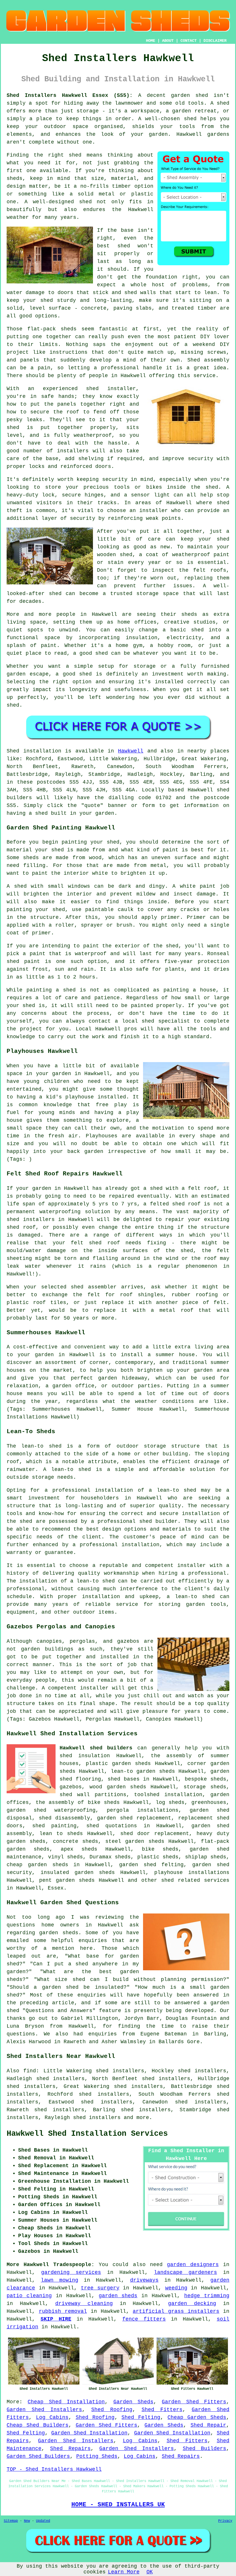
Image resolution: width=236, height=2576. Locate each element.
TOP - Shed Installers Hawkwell (54, 2469)
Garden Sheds (133, 2402)
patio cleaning (29, 2296)
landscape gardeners (185, 2272)
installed (112, 1097)
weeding (176, 2288)
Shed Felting (141, 2417)
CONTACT (189, 41)
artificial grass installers (176, 2311)
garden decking (192, 2304)
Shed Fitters (162, 2410)
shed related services (195, 1880)
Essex (56, 1888)
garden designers (193, 2265)
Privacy (225, 2521)
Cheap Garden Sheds (197, 2417)
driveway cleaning (84, 2304)
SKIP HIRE (56, 2319)
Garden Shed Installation (89, 2433)
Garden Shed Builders (38, 2456)
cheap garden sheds (37, 1865)
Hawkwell (131, 751)
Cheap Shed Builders (38, 2425)
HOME (151, 41)
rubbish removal (63, 2311)
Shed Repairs (70, 2449)
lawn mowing (60, 2280)
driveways (144, 2280)
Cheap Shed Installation (66, 2402)
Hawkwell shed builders (96, 1748)
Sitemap (11, 2521)
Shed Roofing (112, 2410)
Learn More (124, 2572)
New (27, 2521)
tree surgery (100, 2288)
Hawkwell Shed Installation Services (87, 2134)
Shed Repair (208, 2425)
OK (150, 2572)
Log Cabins (52, 2417)
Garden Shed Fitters (194, 2402)
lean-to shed (71, 1469)
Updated (43, 2521)
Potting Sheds (97, 2456)
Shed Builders (204, 2449)
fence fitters (144, 2319)
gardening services (71, 2272)
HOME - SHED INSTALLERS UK (118, 2505)
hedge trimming (207, 2296)
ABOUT (168, 41)
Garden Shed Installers (44, 2410)
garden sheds (26, 1841)
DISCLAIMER (215, 41)
